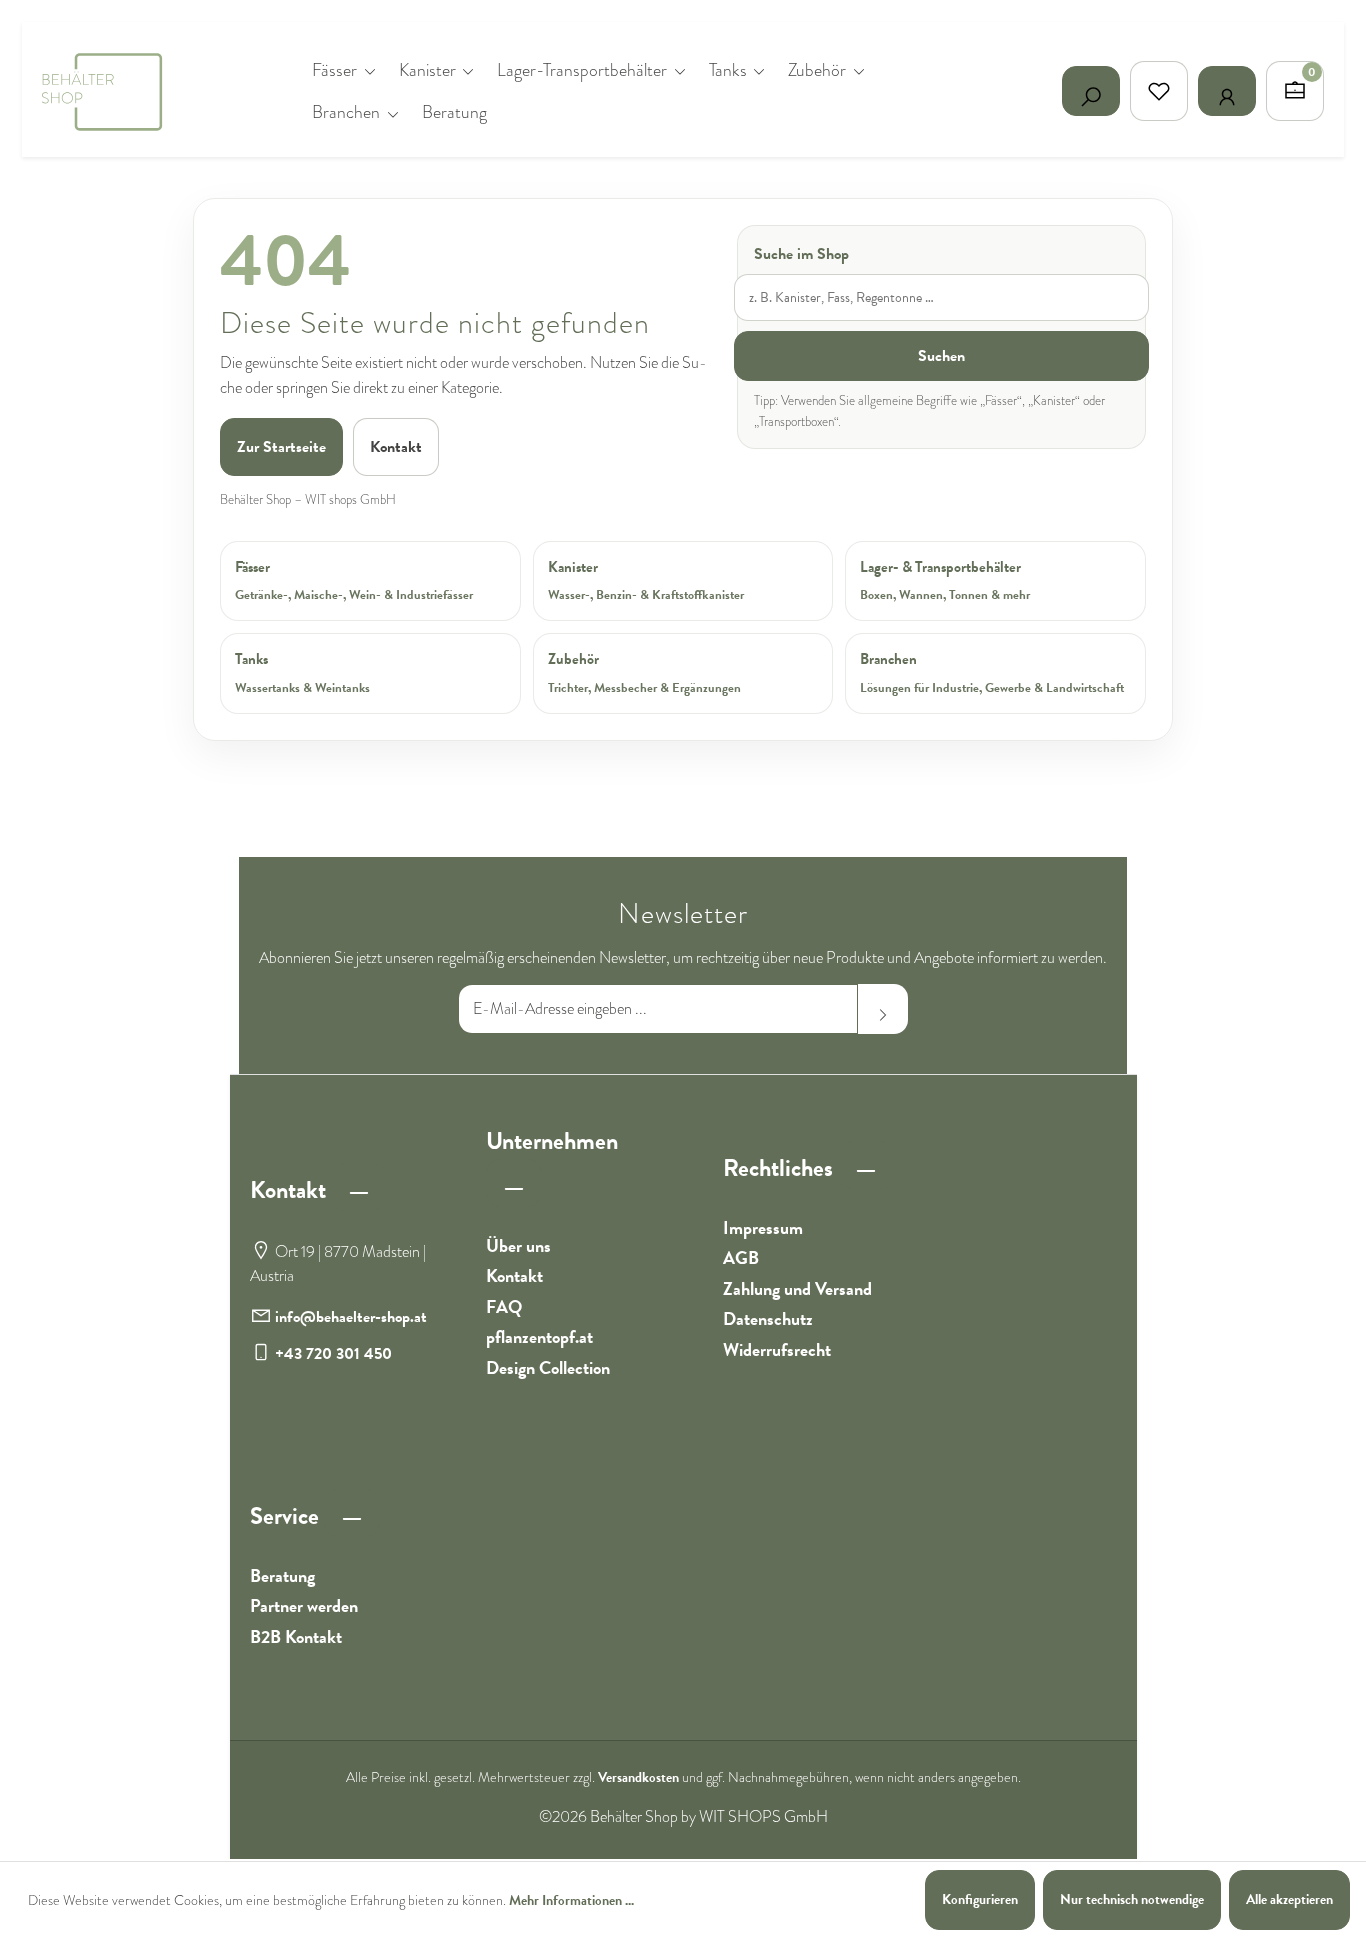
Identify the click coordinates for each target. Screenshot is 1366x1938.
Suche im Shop (801, 254)
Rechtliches (780, 1168)
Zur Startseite (281, 447)
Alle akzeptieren (1289, 1899)
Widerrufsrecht (777, 1349)
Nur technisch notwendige (1132, 1899)
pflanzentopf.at (539, 1336)
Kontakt (396, 447)
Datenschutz (768, 1318)
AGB (741, 1257)
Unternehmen (552, 1141)
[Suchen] (1091, 91)
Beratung (282, 1575)
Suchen (941, 356)
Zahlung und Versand (797, 1288)
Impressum (763, 1227)
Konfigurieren (980, 1899)
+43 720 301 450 (333, 1354)
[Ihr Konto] (1227, 91)
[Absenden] (883, 1009)
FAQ (504, 1306)
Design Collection (548, 1367)
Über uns (518, 1245)
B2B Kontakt (296, 1636)
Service (287, 1516)
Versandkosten (638, 1777)
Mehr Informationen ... (571, 1900)
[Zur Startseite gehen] (142, 91)
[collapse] (359, 1187)
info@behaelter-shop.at (351, 1317)
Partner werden (304, 1605)
